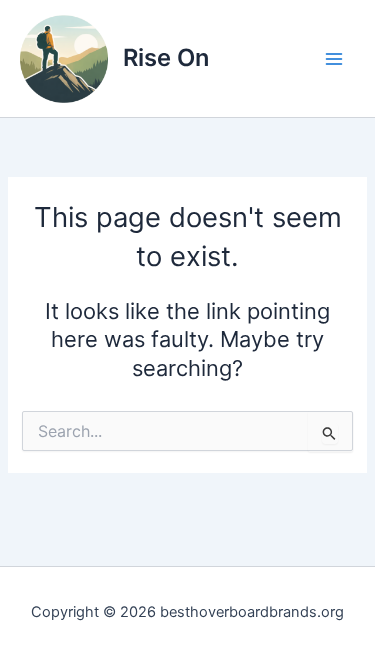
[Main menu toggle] (334, 59)
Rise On (166, 57)
